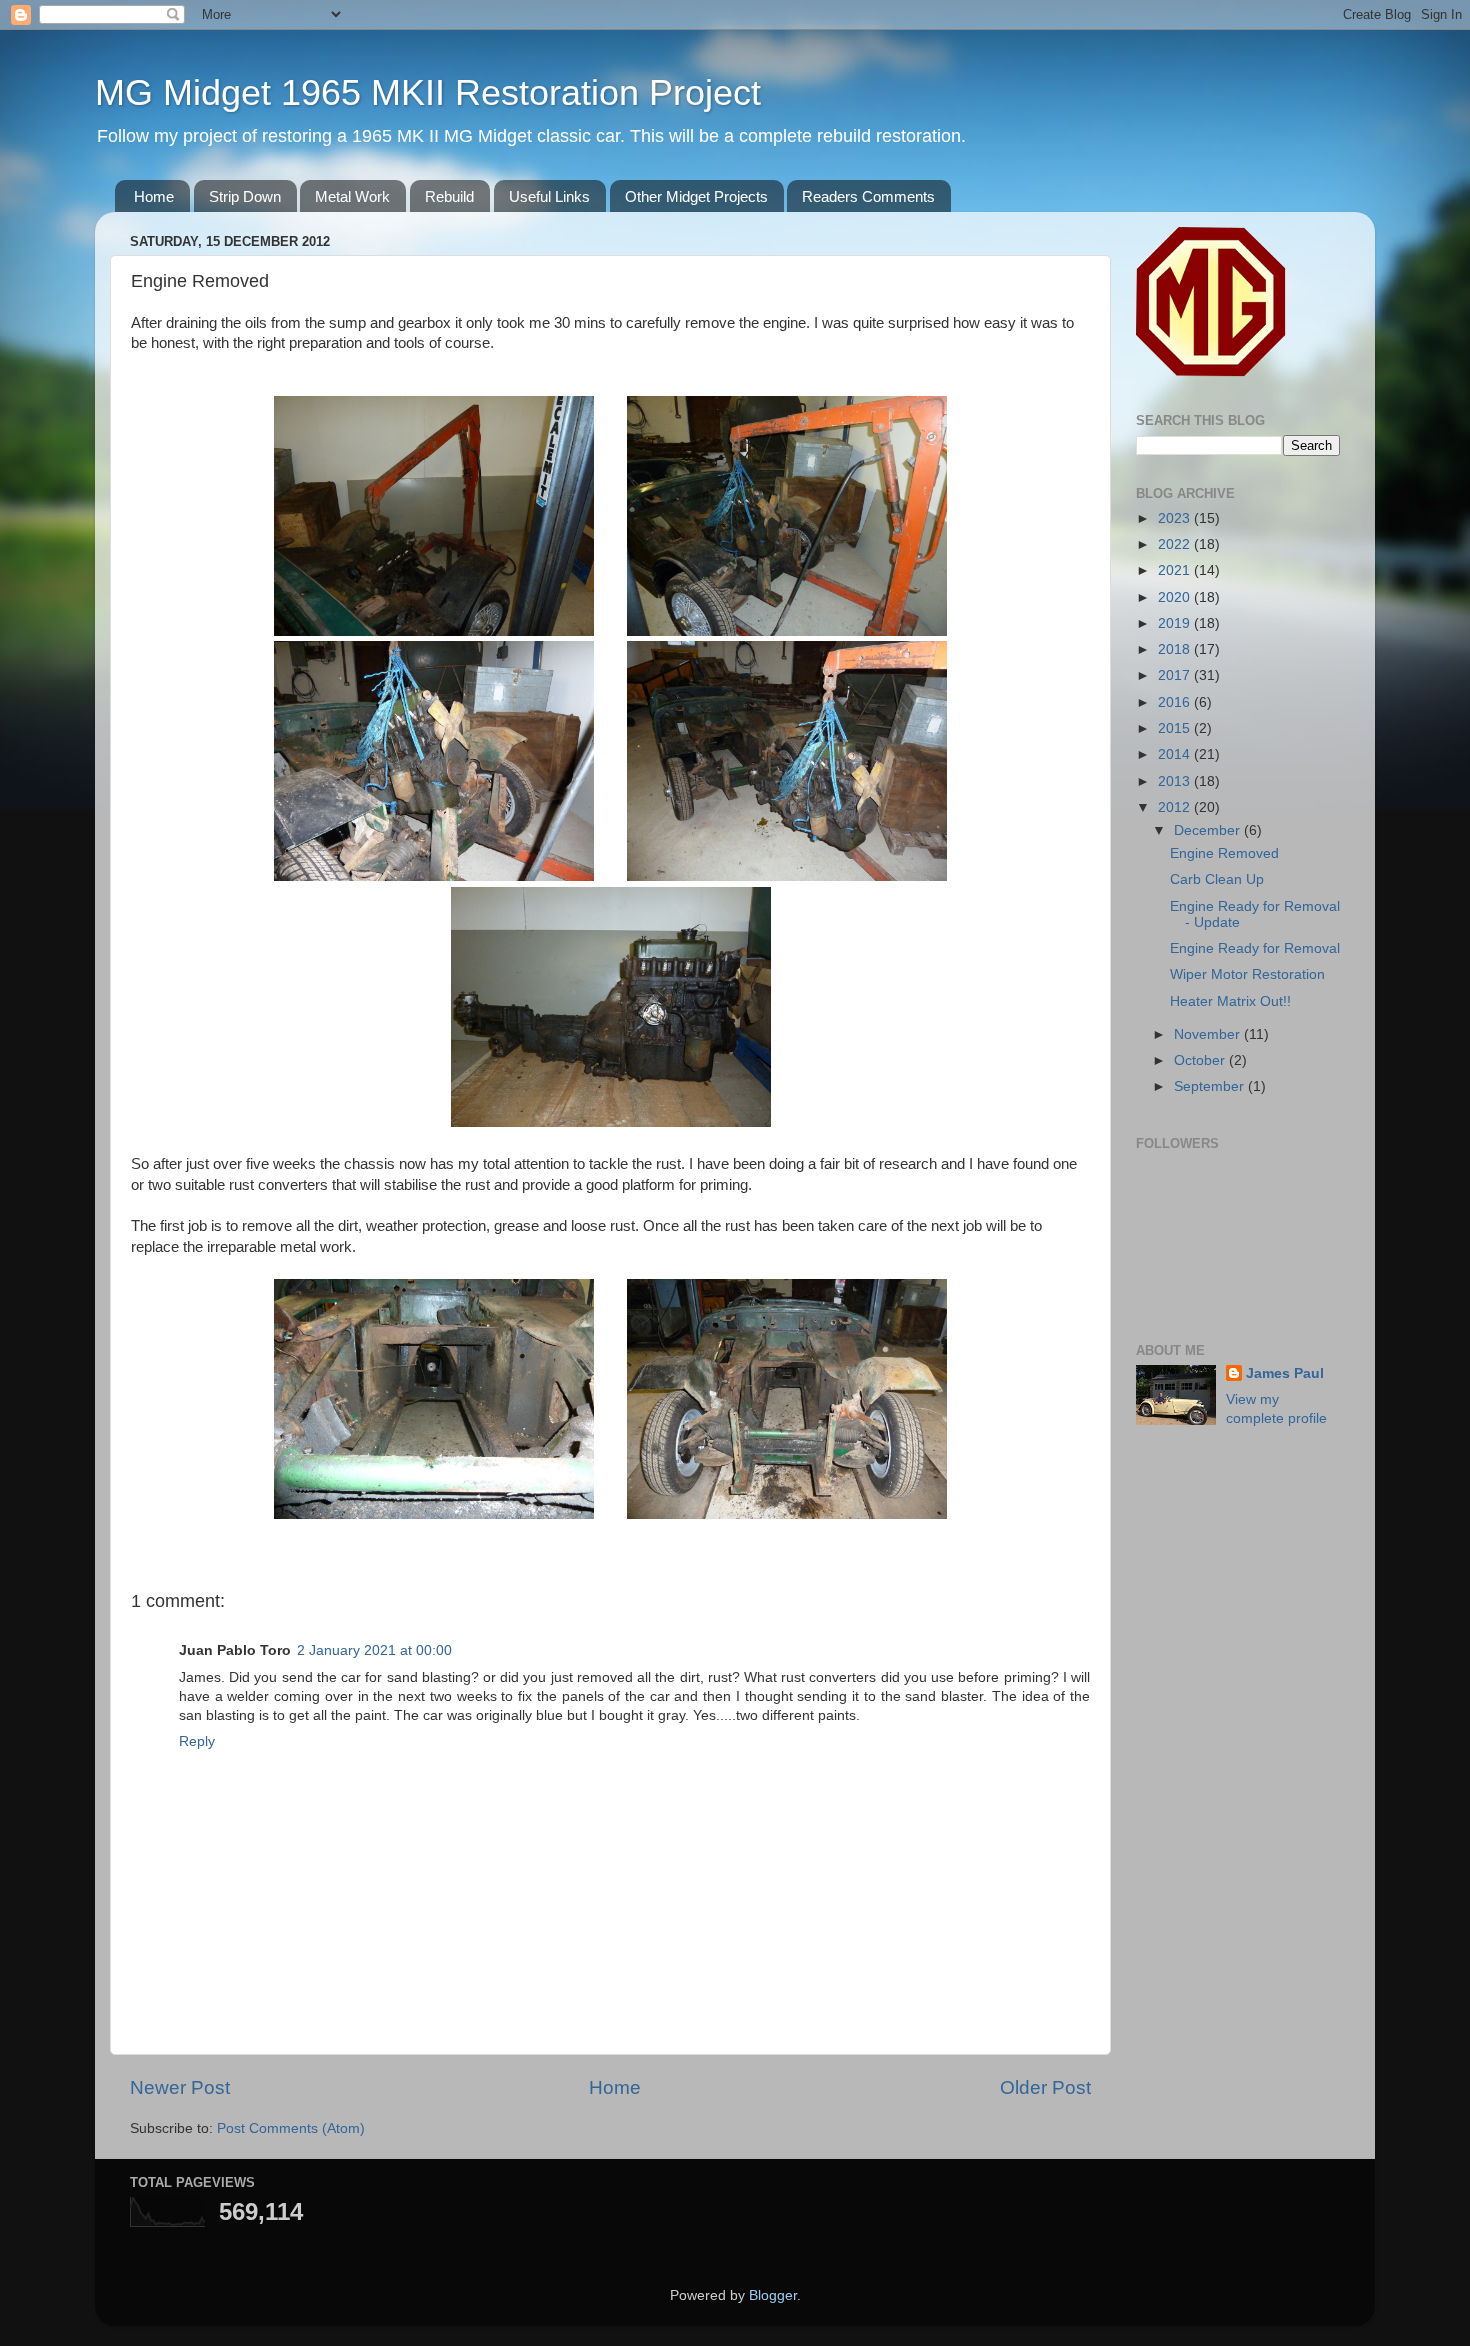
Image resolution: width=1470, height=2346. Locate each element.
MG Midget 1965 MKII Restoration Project (428, 92)
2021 (1176, 570)
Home (154, 196)
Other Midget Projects (696, 196)
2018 (1176, 649)
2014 (1176, 754)
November (1209, 1034)
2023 (1176, 518)
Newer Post (180, 2087)
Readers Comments (868, 196)
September (1211, 1086)
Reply (197, 1741)
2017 (1176, 675)
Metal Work (352, 196)
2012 (1176, 807)
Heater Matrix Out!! (1230, 1001)
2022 (1176, 544)
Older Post (1045, 2087)
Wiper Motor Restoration (1247, 974)
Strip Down (245, 196)
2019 (1176, 623)
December (1209, 830)
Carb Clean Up (1217, 879)
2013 (1176, 781)
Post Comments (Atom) (291, 2128)
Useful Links (549, 196)
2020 (1176, 597)
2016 (1176, 702)
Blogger (773, 2295)
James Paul (1285, 1373)
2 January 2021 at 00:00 (374, 1650)
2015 (1176, 728)
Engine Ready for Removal (1255, 948)
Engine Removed (1224, 853)
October (1201, 1060)
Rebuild (449, 196)
